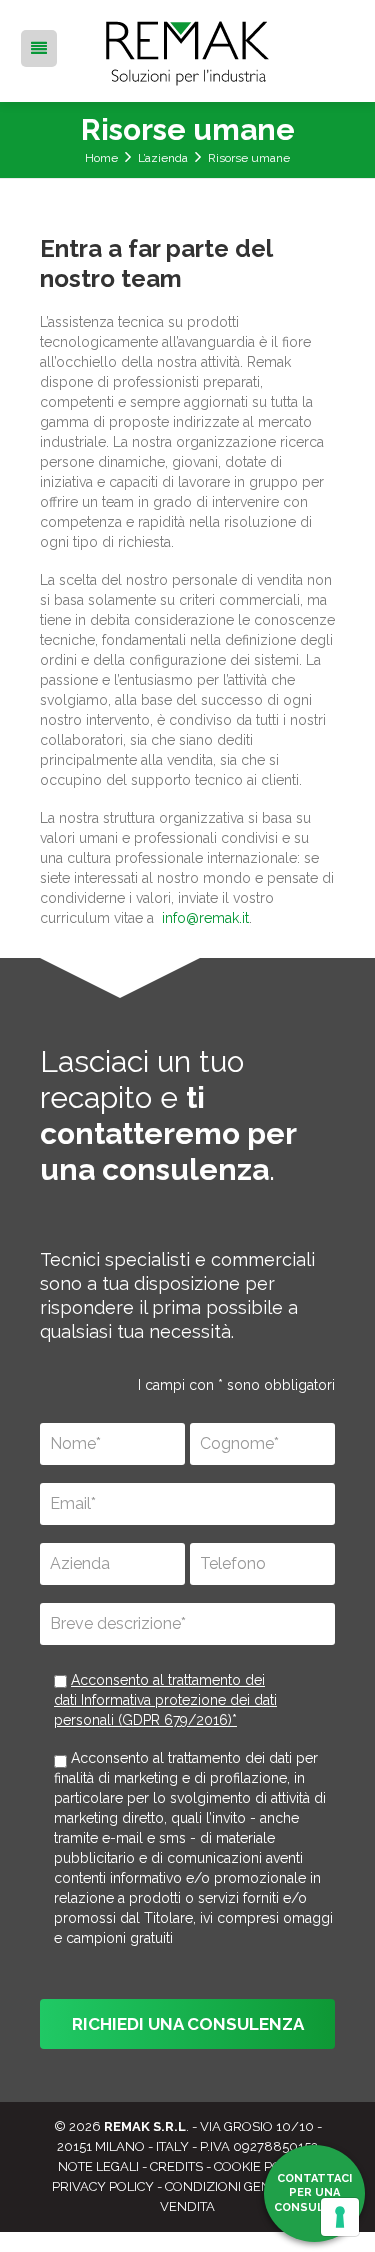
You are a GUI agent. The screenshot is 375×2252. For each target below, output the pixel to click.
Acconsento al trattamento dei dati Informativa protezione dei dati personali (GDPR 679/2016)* (165, 1700)
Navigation (39, 54)
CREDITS (176, 2166)
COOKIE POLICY (261, 2166)
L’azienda (163, 158)
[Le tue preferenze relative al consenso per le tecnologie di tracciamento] (340, 2217)
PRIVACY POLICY (103, 2186)
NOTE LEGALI (98, 2166)
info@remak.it (205, 918)
